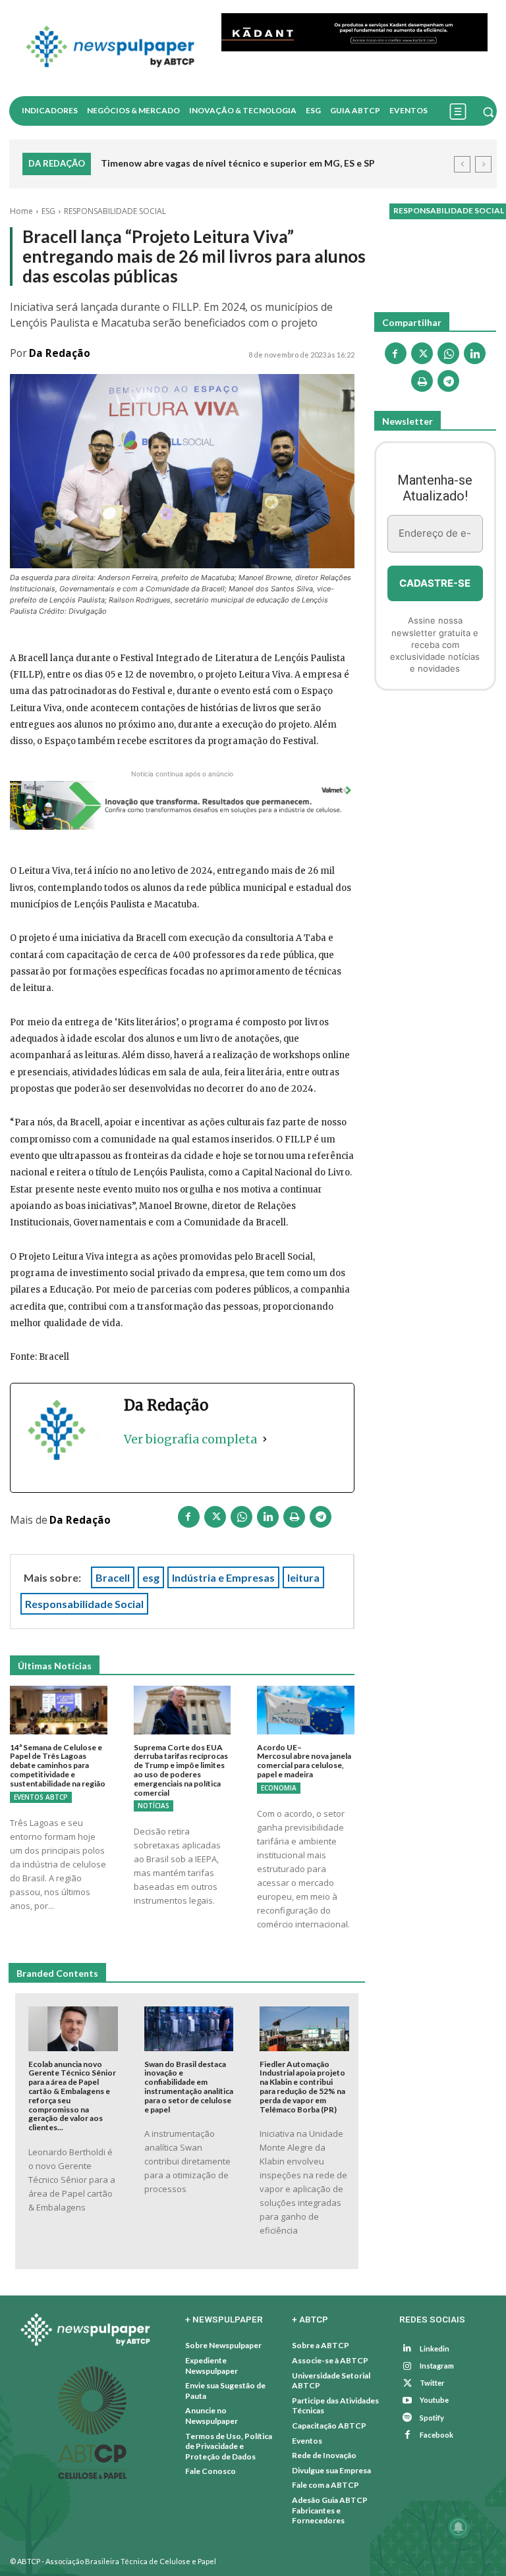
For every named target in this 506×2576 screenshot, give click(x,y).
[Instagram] (408, 2366)
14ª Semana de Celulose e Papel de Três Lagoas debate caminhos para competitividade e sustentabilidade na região (58, 1765)
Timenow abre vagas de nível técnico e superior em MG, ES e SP (238, 163)
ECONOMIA (279, 1788)
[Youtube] (408, 2401)
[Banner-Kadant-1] (354, 32)
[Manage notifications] (459, 2527)
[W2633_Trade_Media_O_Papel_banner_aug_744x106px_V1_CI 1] (182, 806)
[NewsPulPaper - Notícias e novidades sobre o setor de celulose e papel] (111, 48)
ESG (48, 211)
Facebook (436, 2435)
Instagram (437, 2366)
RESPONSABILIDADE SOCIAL (115, 211)
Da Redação (60, 353)
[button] (488, 112)
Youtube (434, 2400)
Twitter (432, 2383)
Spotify (432, 2418)
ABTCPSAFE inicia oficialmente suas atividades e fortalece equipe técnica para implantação (272, 173)
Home (21, 211)
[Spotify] (408, 2418)
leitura (303, 1577)
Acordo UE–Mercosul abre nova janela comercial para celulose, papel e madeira (304, 1761)
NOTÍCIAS (154, 1806)
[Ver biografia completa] (265, 1439)
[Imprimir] (295, 1519)
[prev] (462, 164)
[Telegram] (321, 1519)
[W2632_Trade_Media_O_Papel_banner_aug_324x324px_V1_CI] (435, 771)
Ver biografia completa (190, 1439)
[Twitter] (408, 2383)
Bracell (113, 1577)
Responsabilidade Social (84, 1604)
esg (151, 1577)
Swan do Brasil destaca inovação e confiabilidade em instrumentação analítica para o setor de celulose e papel (189, 2087)
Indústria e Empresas (223, 1577)
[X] (215, 1519)
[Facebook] (189, 1519)
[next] (483, 164)
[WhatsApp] (242, 1519)
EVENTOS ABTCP (41, 1797)
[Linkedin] (268, 1519)
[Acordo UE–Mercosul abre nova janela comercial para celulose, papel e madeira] (306, 1710)
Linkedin (435, 2348)
